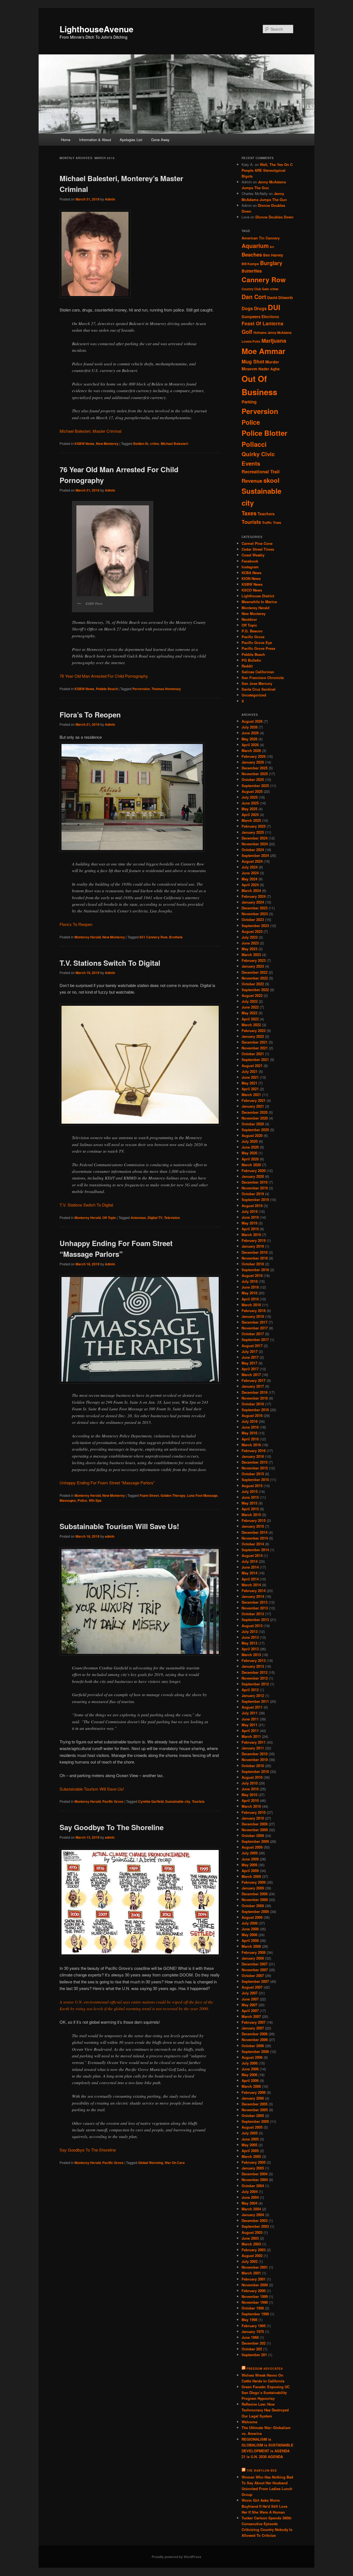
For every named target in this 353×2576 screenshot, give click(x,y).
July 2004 (250, 2191)
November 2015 (255, 1468)
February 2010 (254, 1812)
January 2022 (253, 1036)
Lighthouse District (258, 596)
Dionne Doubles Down (274, 217)
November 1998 (255, 2302)
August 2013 (252, 1626)
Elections (270, 316)
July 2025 (250, 797)
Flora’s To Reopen (90, 715)
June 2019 (250, 1217)
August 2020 (252, 1135)
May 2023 (249, 949)
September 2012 (255, 1684)
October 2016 (253, 1404)
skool (271, 480)
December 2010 (255, 1754)
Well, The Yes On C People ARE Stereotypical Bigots (267, 170)
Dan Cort (254, 297)
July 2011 (250, 1713)
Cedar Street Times (258, 549)
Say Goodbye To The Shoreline (112, 1827)
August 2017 (252, 1346)
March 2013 (251, 1655)
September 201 (254, 2355)
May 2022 (249, 1013)
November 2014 (255, 1538)
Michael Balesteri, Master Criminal (90, 431)
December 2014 (255, 1532)
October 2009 (253, 1835)
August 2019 (252, 1206)
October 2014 (253, 1544)
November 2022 (255, 978)
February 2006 (254, 2092)
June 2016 (250, 1427)
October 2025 (253, 779)
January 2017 (253, 1386)
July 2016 (250, 1421)
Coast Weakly (253, 555)
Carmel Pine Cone (257, 543)
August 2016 (252, 1415)
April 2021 (250, 1089)
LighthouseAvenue (97, 29)
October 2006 (253, 2046)
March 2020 (251, 1165)
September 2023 (255, 926)
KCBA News (252, 573)
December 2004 (255, 2174)
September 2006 (255, 2051)
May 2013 (249, 1643)
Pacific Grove (113, 1801)
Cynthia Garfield (151, 1801)
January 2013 (253, 1666)
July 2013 (250, 1631)
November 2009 (255, 1830)
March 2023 (251, 955)
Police (82, 1500)
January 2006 (253, 2098)
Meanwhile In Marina (259, 602)
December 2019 (255, 1182)
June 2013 (250, 1637)
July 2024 (250, 867)
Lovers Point (251, 341)
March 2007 (251, 2016)
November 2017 (255, 1328)
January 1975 (253, 2331)
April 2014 (250, 1579)
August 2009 (252, 1847)
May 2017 (249, 1363)
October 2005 (253, 2116)
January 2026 (253, 762)
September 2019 (255, 1199)
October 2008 (253, 1906)
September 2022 (255, 990)
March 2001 (251, 2273)
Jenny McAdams (280, 332)
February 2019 (254, 1240)
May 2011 (249, 1725)
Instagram (250, 567)
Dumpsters (251, 317)
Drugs (260, 308)
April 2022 (250, 1019)
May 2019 (249, 1223)
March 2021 (251, 1095)
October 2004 (253, 2186)
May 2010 (249, 1795)
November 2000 (255, 2285)
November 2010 (255, 1760)
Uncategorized (254, 695)
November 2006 (255, 2040)
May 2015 (249, 1503)
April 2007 (250, 2011)
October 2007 (253, 1975)
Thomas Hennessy (166, 689)
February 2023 (254, 960)
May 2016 (249, 1433)
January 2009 (253, 1888)
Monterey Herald (88, 937)
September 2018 (255, 1270)
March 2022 (251, 1025)
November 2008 (255, 1900)
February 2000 (254, 2291)
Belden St (141, 444)
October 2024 (253, 850)
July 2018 (250, 1281)
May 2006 (249, 2075)
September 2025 (255, 786)
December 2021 (255, 1042)
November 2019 (255, 1188)
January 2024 (253, 902)
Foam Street (149, 1495)
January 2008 (253, 1958)
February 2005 (254, 2162)
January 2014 (253, 1596)
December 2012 (255, 1672)
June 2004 (250, 2197)
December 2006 (255, 2034)
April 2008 (250, 1940)
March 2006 (251, 2086)
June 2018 (250, 1287)
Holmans (260, 332)
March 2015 (251, 1515)
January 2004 (253, 2215)
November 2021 (255, 1048)
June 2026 (250, 733)
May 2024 (249, 879)
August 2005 (252, 2127)
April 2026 (250, 745)
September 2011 (255, 1701)
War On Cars (175, 2163)
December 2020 (255, 1112)
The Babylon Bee (262, 2471)
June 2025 (250, 803)
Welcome (249, 2422)
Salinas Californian (258, 672)
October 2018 (253, 1264)
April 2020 (250, 1159)
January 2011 (253, 1748)
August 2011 (252, 1707)
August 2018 (252, 1275)
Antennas (138, 1218)
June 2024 (250, 873)
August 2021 (252, 1066)
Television (172, 1218)
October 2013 (253, 1614)
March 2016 (251, 1445)
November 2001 (255, 2267)
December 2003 (255, 2220)
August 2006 (252, 2057)
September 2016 (255, 1410)
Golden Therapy (173, 1495)
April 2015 (250, 1509)
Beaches (252, 254)
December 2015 (255, 1462)
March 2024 (251, 890)
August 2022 (252, 995)
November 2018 (255, 1258)
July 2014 (250, 1561)
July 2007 (250, 1993)
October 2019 (253, 1194)
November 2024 (255, 844)
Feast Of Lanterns (263, 323)
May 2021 (249, 1083)
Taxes (249, 513)
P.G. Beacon (252, 631)
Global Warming (151, 2163)
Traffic (267, 523)
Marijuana (274, 341)
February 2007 (254, 2022)
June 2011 (250, 1719)
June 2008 (250, 1929)
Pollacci (254, 444)
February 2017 (254, 1380)
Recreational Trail (261, 471)
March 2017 (251, 1375)
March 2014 (251, 1585)
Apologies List (131, 140)
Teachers (266, 514)
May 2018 (249, 1293)
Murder (272, 362)
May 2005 (249, 2145)
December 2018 (255, 1252)
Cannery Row (264, 279)
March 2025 (251, 820)
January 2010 (253, 1818)
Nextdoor (249, 619)
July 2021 (250, 1071)
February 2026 (254, 756)
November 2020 (255, 1118)
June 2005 (250, 2139)
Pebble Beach (107, 689)
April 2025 (250, 815)
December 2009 (255, 1824)
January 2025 (253, 832)
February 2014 (254, 1591)
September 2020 (255, 1130)
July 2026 (250, 727)
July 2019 (250, 1211)
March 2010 (251, 1806)
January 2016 (253, 1456)
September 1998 (255, 2314)
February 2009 (254, 1882)
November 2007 (255, 1970)
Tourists (198, 1801)
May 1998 (249, 2320)
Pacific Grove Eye (257, 642)
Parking (249, 402)
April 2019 (250, 1229)
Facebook (250, 561)
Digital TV (155, 1218)
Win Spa (95, 1500)
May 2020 (249, 1153)
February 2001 (254, 2279)
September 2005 (255, 2121)
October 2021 (253, 1054)
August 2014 (252, 1555)
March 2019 (251, 1235)
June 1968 (250, 2337)
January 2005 (253, 2168)
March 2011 (251, 1736)
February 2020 (254, 1170)
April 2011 (250, 1731)
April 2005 (250, 2151)
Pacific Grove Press (258, 648)
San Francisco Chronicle (263, 678)
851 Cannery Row (153, 937)
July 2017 (250, 1351)
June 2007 (250, 1999)
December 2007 (255, 1964)
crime (155, 444)
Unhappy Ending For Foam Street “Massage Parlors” (107, 1483)
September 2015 (255, 1480)
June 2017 (250, 1357)
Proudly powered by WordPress (176, 2557)
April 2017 (250, 1369)
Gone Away (160, 140)
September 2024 (255, 855)
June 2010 (250, 1789)
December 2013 (255, 1602)
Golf (247, 332)
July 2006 (250, 2063)
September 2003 (255, 2226)
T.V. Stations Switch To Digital (110, 963)
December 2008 (255, 1894)
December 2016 (255, 1392)
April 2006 (250, 2080)
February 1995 (254, 2326)
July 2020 (250, 1141)
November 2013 (255, 1608)
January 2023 (253, 966)
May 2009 (249, 1865)
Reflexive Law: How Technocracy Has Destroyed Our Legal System (265, 2410)
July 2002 (250, 2261)
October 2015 (253, 1474)
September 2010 (255, 1771)
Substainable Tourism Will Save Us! (119, 1526)
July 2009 (250, 1853)
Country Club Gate (255, 289)
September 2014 (255, 1550)
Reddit (247, 666)
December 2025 (255, 768)
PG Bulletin (251, 660)
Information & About (95, 140)
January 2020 (253, 1176)
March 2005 (251, 2156)
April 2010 (250, 1800)
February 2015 (254, 1520)
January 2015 (253, 1526)
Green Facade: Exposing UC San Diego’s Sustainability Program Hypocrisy (266, 2392)
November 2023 (255, 914)
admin (110, 1536)
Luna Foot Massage (202, 1495)
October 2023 (253, 919)
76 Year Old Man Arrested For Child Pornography (104, 676)
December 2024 (255, 838)
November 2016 (255, 1398)
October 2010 (253, 1766)
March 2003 (251, 2244)
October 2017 (253, 1334)
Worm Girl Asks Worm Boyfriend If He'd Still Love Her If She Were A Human (264, 2506)
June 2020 (250, 1147)
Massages (68, 1500)
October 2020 (253, 1124)
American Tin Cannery (261, 238)
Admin (110, 199)
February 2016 (254, 1451)
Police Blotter (264, 433)
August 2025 (252, 791)
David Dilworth (280, 298)
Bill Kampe (250, 264)
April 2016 (250, 1439)
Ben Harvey (273, 255)
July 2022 (250, 1001)
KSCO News (252, 590)
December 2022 (255, 972)
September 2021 (255, 1059)
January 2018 (253, 1316)
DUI (274, 307)
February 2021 (254, 1100)
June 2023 (250, 943)
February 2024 (254, 896)
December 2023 (255, 908)
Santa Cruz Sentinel (259, 689)
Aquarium (255, 246)
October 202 (252, 2349)
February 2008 (254, 1952)
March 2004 (251, 2209)
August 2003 (252, 2232)
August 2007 (252, 1987)
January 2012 (253, 1695)
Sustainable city (178, 1801)
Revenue (252, 481)
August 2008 (252, 1917)
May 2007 (249, 2005)
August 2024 (252, 861)
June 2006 (250, 2069)
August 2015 (252, 1486)
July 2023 (250, 937)
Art (272, 247)
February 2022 (254, 1030)
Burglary (271, 263)
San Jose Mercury (257, 683)
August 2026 (252, 721)
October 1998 (253, 2308)
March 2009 (251, 1876)
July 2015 (250, 1491)
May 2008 (249, 1935)
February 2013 (254, 1660)
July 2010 (250, 1783)
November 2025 (255, 774)
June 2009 (250, 1859)
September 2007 (255, 1981)
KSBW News (84, 444)
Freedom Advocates (265, 2369)
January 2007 (253, 2028)
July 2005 (250, 2133)
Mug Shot (253, 361)
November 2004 (255, 2180)
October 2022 (253, 984)
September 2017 (255, 1340)
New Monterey (107, 444)
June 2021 (250, 1077)
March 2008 (251, 1946)
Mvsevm (249, 369)
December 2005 (255, 2104)
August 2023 (252, 931)
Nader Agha (269, 369)
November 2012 (255, 1678)
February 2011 (254, 1742)
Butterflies (252, 271)
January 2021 (253, 1106)
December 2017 (255, 1322)
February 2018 (254, 1311)
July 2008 (250, 1923)
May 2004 (249, 2203)
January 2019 (253, 1246)
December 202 (254, 2343)
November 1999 (255, 2296)
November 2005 (255, 2110)
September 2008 (255, 1911)
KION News (251, 578)
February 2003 (254, 2250)
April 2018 (250, 1299)
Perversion (141, 689)
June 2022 (250, 1007)
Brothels (176, 937)
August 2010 (252, 1777)
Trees (277, 523)
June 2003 (250, 2238)
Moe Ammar (264, 351)
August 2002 (252, 2256)
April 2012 (250, 1690)
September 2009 (255, 1841)
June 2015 (250, 1497)
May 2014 (249, 1573)
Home (66, 140)
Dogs (247, 308)
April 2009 (250, 1871)
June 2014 (250, 1567)
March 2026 (251, 750)
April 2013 (250, 1649)
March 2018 (251, 1305)
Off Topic (109, 1218)
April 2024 (250, 885)
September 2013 (255, 1620)
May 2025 (249, 809)
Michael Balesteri (174, 444)
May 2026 (249, 739)
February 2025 (254, 826)
